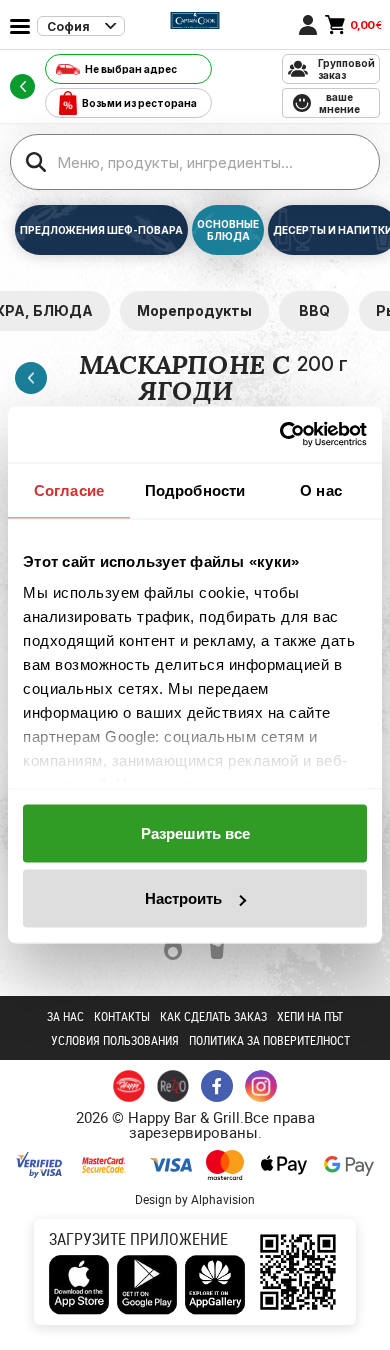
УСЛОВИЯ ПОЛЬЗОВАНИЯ (115, 1040)
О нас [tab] (321, 489)
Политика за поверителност (269, 1040)
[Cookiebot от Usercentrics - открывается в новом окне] (280, 435)
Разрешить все (195, 832)
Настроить (183, 898)
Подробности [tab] (195, 489)
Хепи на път (310, 1016)
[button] (173, 949)
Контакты (122, 1016)
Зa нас (65, 1016)
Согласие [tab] (69, 489)
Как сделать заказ (213, 1016)
